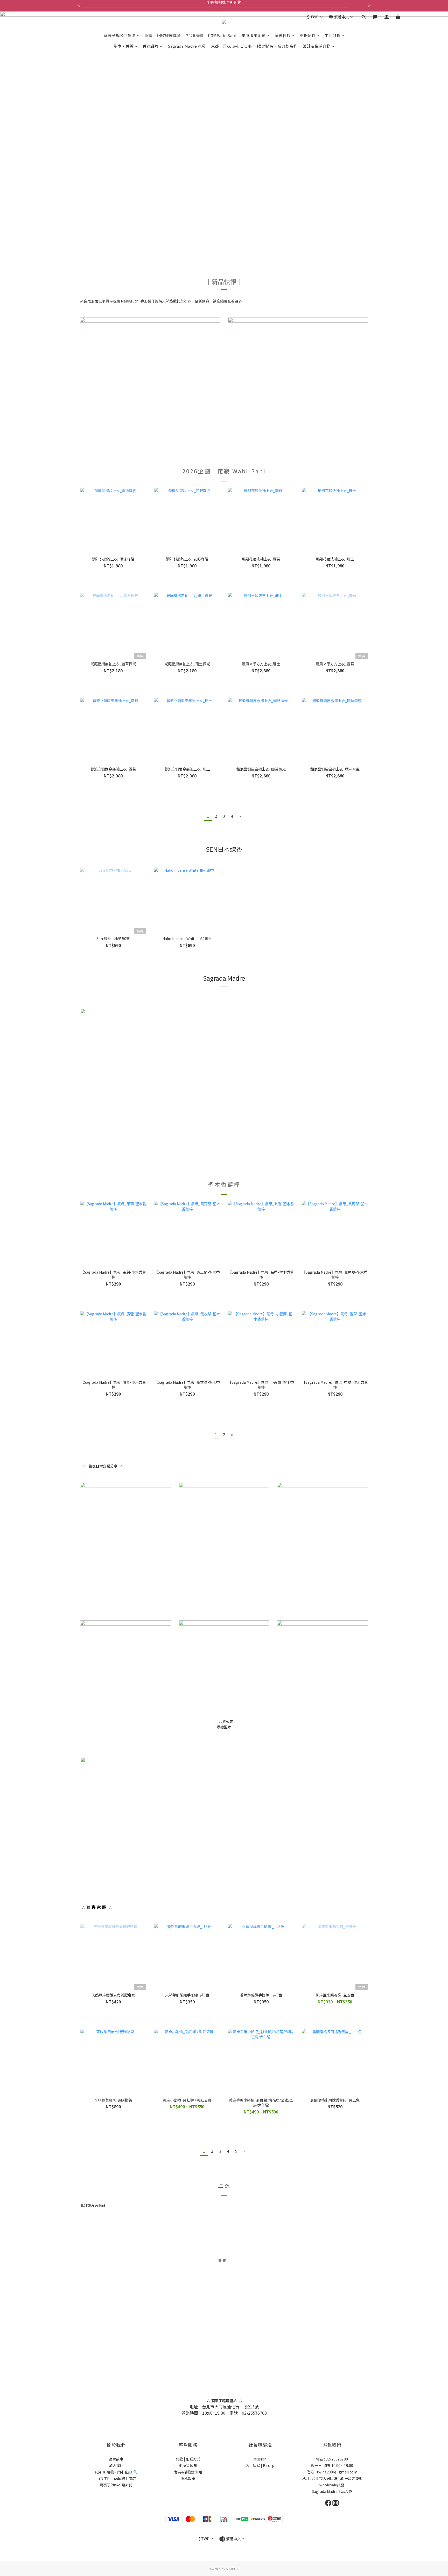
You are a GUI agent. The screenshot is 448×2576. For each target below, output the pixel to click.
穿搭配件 (307, 35)
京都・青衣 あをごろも (232, 46)
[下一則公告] (369, 6)
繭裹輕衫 (283, 35)
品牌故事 (116, 2459)
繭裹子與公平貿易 (120, 35)
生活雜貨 (333, 35)
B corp (269, 2465)
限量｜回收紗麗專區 (163, 35)
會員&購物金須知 (188, 2472)
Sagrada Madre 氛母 (187, 46)
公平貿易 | (254, 2465)
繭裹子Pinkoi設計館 (116, 2485)
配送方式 (193, 2459)
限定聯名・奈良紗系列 (277, 46)
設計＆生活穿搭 (317, 46)
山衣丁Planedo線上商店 (116, 2478)
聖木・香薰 (124, 46)
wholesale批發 (332, 2485)
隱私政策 (188, 2478)
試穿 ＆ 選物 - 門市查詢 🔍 (116, 2472)
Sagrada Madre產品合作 (332, 2491)
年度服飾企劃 (253, 35)
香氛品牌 (151, 46)
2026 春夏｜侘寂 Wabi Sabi (211, 35)
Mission (260, 2459)
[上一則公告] (79, 6)
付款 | (180, 2459)
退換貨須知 (188, 2465)
